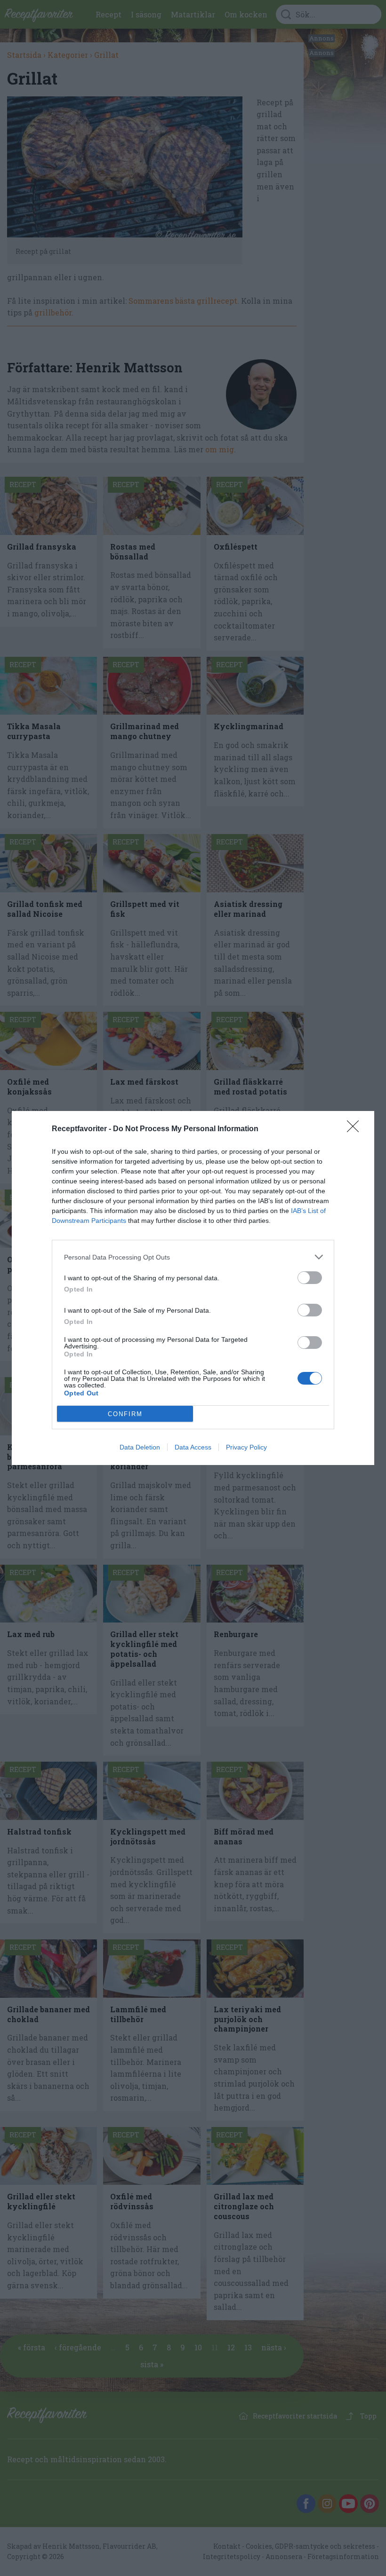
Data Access (193, 1447)
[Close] (356, 1129)
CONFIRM (125, 1414)
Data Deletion (140, 1447)
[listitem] (193, 1257)
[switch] (310, 1278)
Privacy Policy (246, 1447)
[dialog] (193, 1288)
